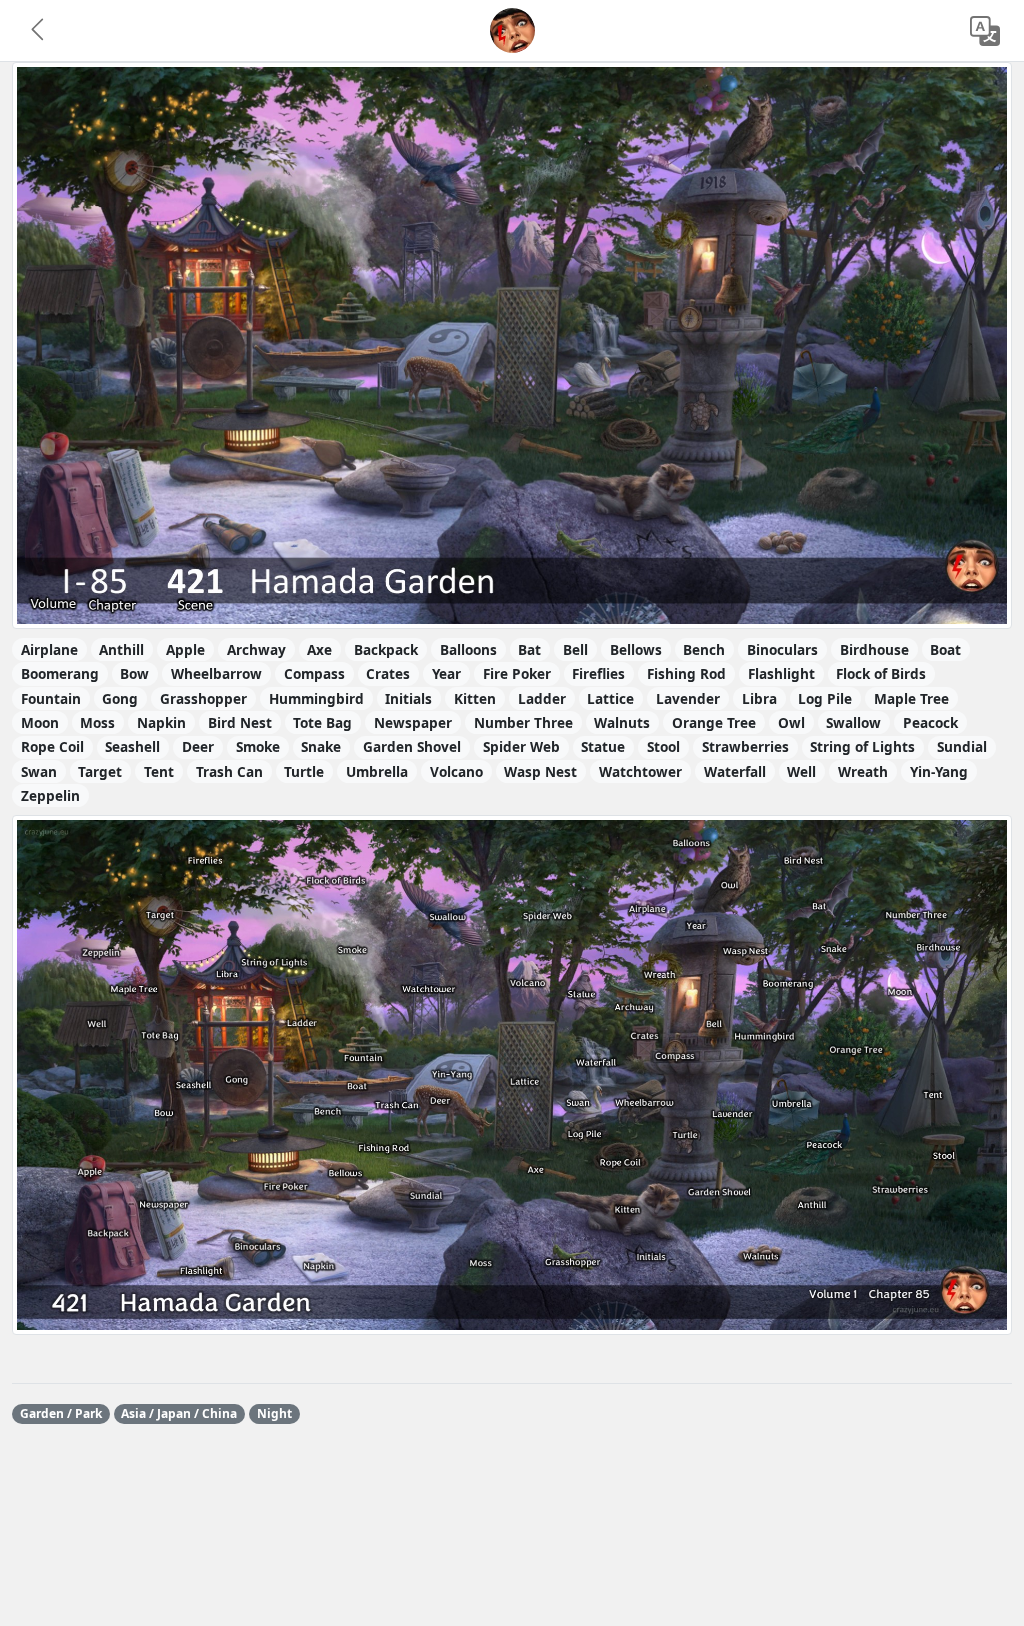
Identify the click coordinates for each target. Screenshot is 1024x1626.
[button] (39, 31)
